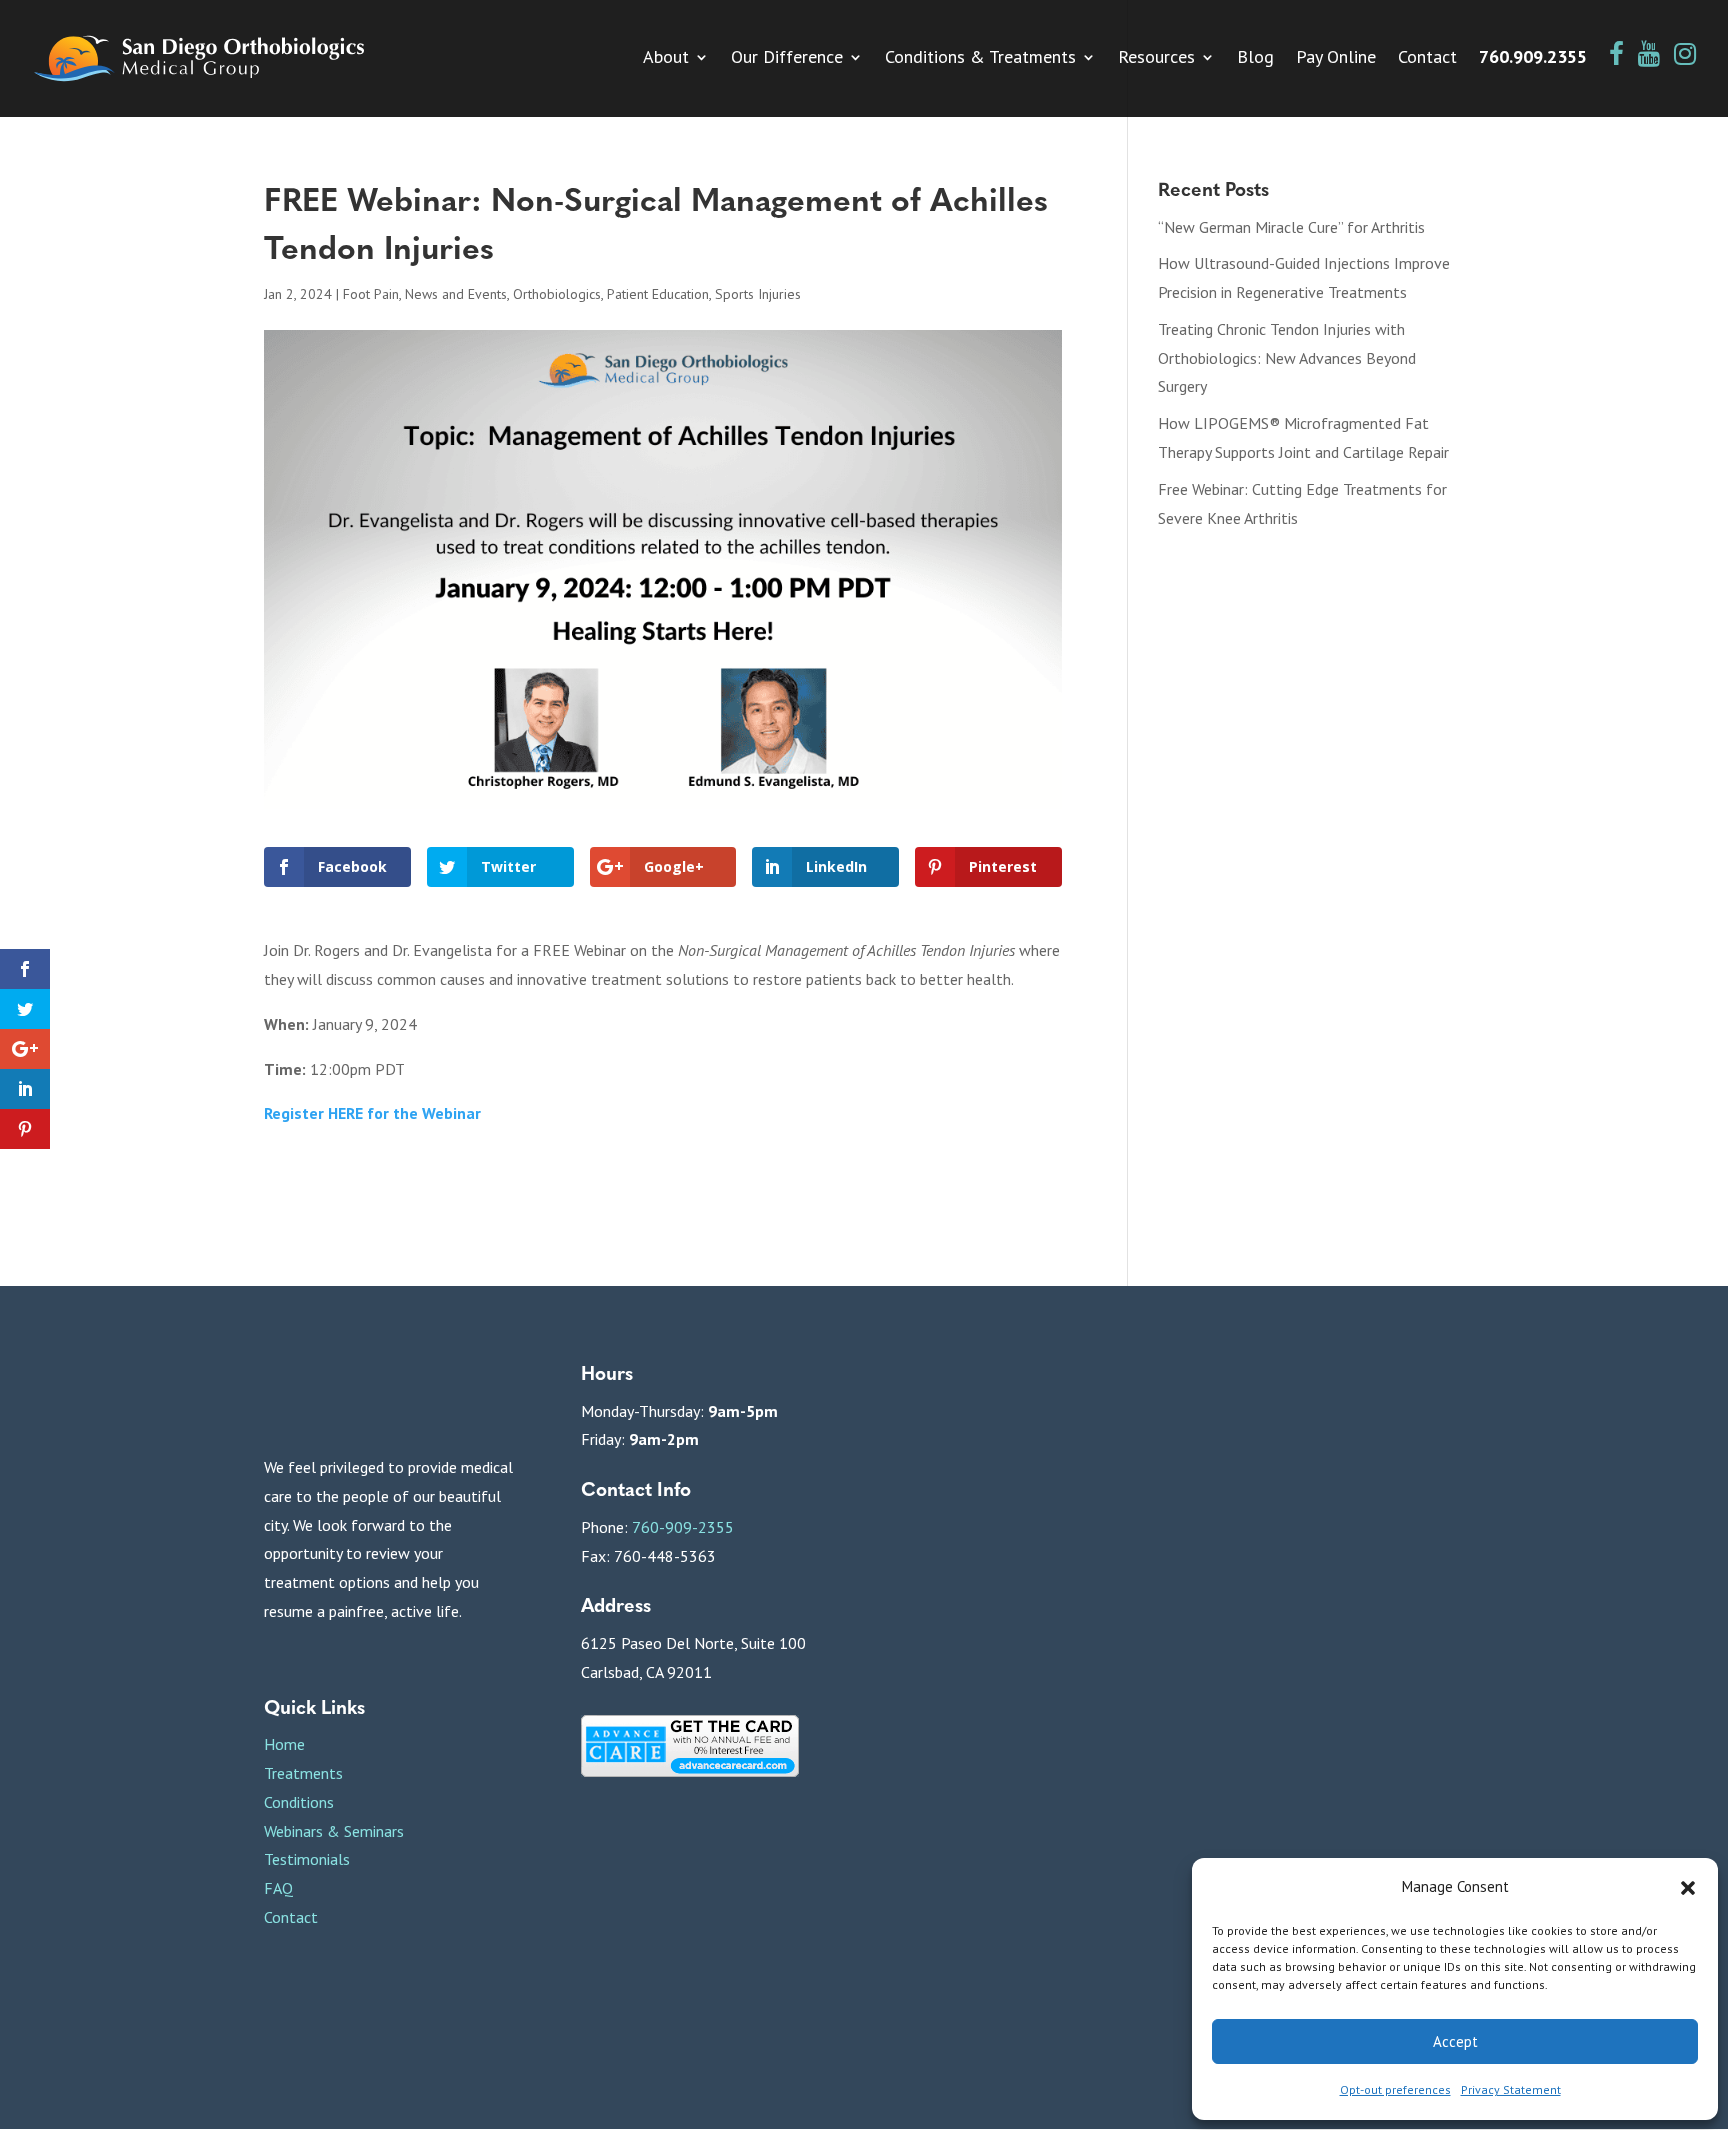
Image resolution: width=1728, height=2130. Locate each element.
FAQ (278, 1888)
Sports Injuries (758, 294)
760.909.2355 (1533, 59)
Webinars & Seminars (334, 1831)
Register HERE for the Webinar (372, 1113)
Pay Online (1336, 59)
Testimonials (307, 1859)
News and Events (456, 294)
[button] (1688, 1888)
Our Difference (787, 59)
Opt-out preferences (1395, 2089)
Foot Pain (371, 294)
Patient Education (658, 294)
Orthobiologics (557, 294)
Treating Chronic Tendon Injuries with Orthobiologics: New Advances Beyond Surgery (1287, 358)
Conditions (299, 1802)
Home (284, 1744)
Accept (1455, 2041)
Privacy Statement (1511, 2089)
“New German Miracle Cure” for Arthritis (1291, 227)
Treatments (303, 1773)
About (666, 59)
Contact (1427, 59)
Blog (1255, 59)
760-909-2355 (683, 1527)
